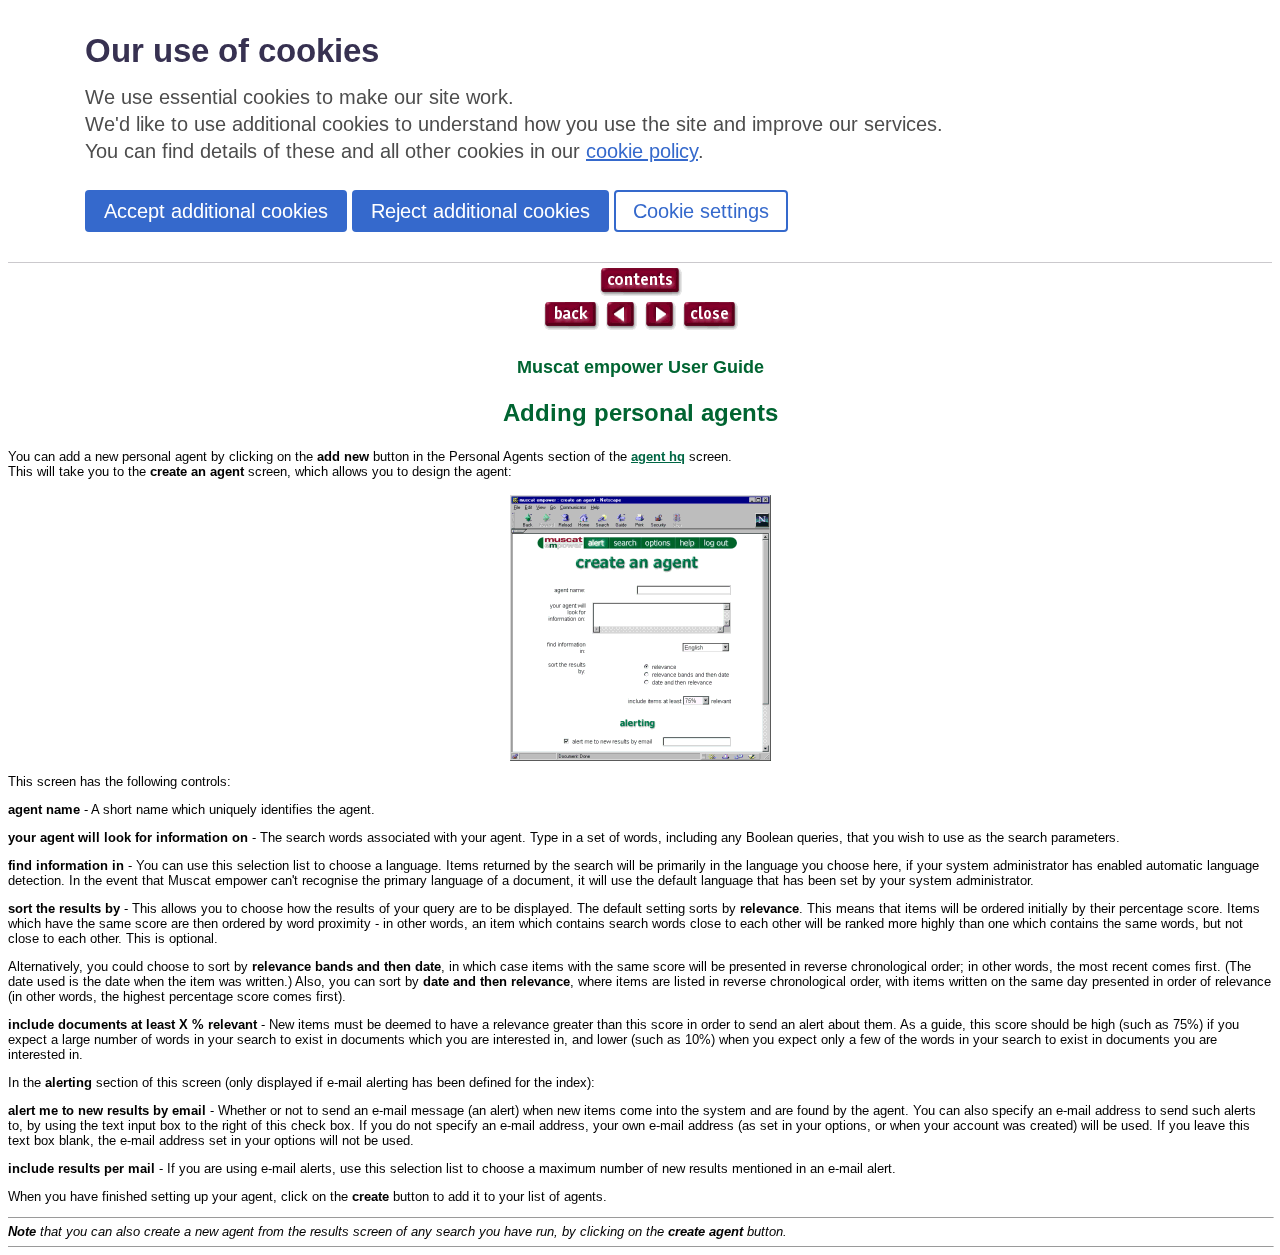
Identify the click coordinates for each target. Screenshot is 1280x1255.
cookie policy (642, 151)
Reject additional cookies (480, 211)
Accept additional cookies (216, 211)
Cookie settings (701, 211)
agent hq (658, 456)
